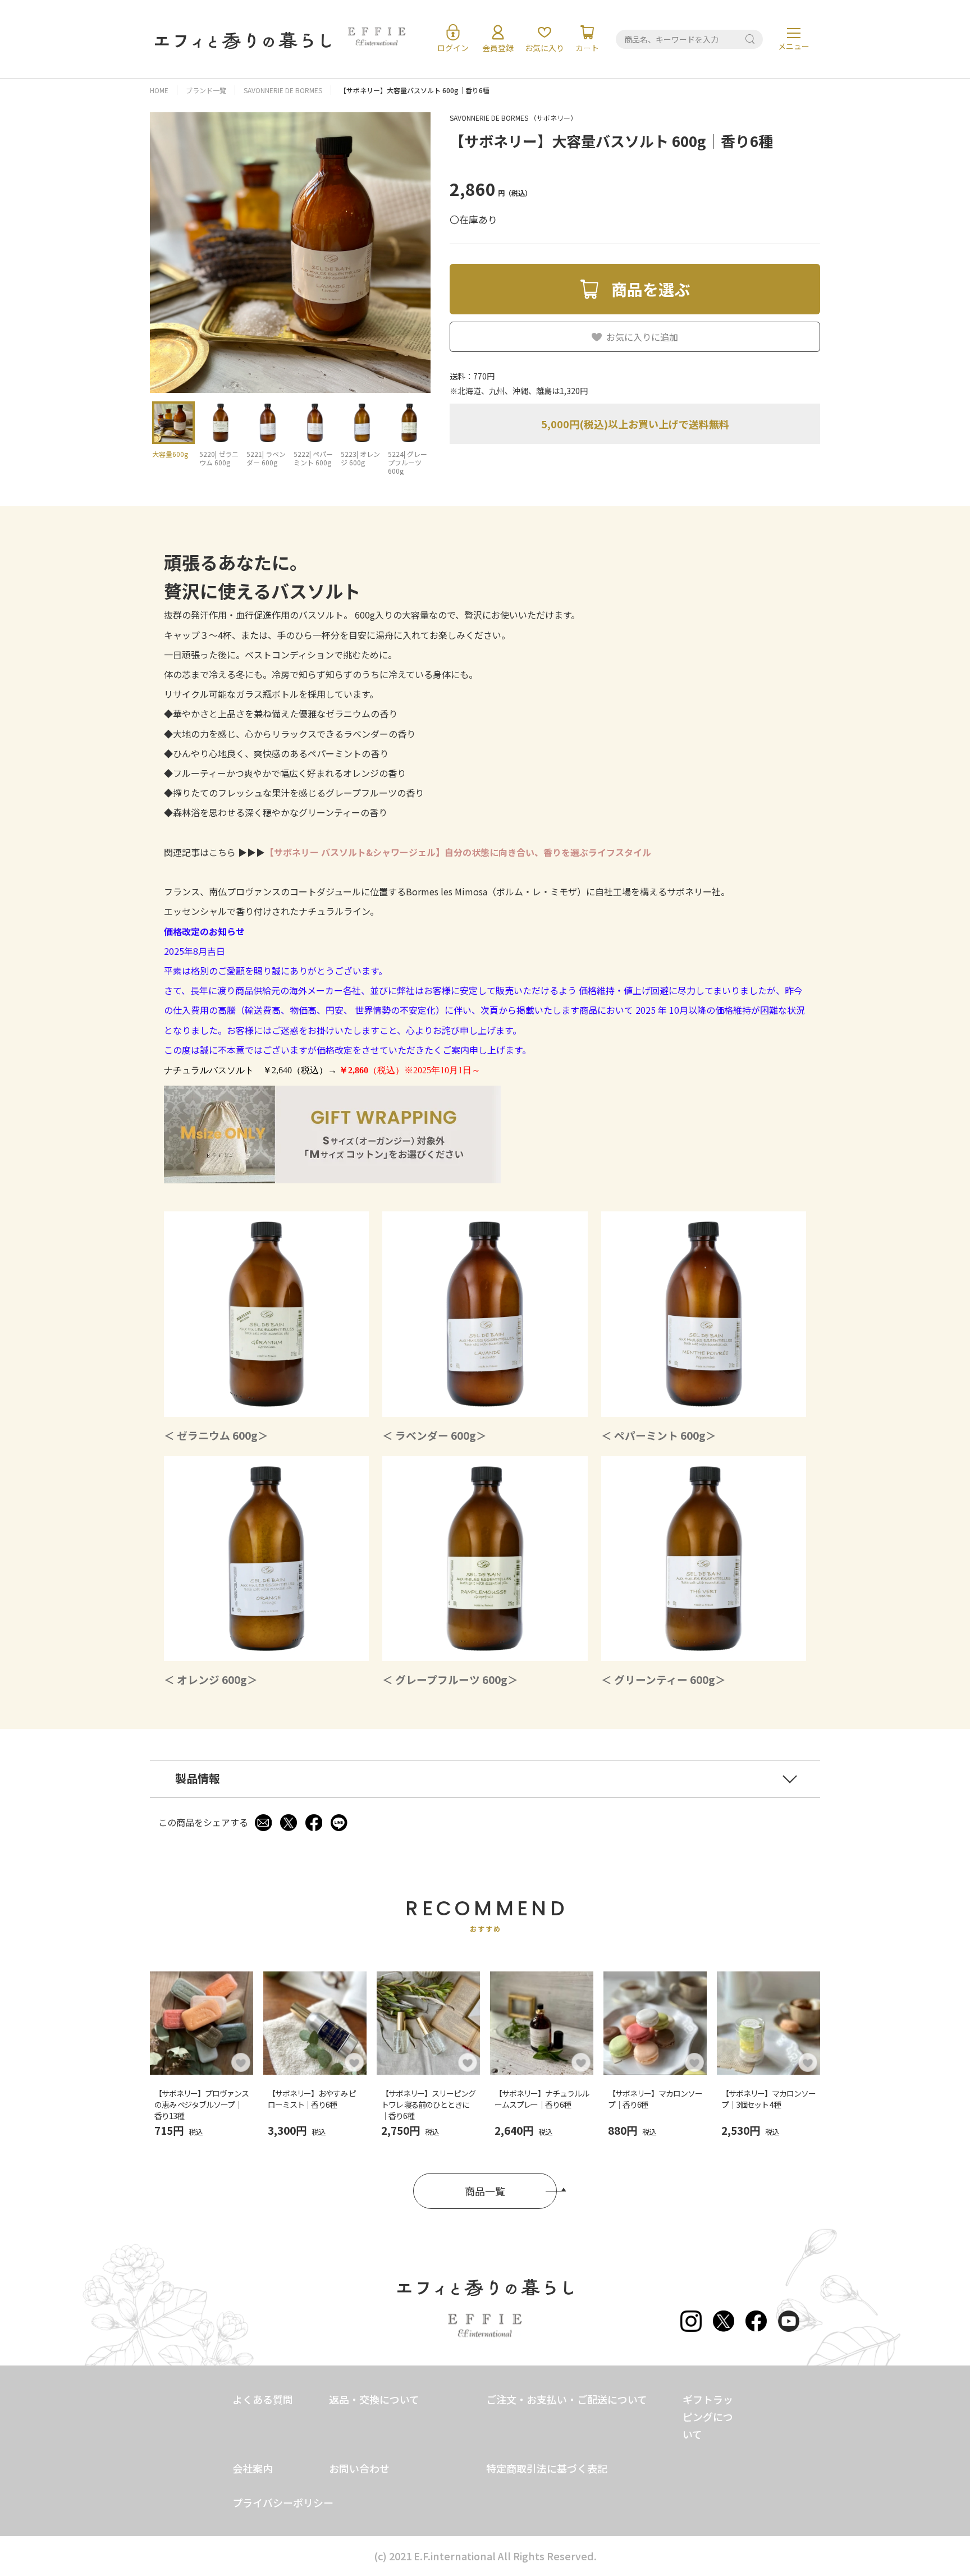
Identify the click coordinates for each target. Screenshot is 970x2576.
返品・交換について (374, 2399)
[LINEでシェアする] (339, 1823)
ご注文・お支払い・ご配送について (567, 2399)
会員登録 (498, 48)
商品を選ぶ (651, 289)
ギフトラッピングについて (708, 2417)
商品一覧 (485, 2191)
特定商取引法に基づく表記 (547, 2468)
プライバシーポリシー (283, 2502)
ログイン (453, 48)
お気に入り (545, 48)
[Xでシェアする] (289, 1823)
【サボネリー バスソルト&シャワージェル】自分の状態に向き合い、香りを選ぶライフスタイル (458, 852)
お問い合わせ (359, 2468)
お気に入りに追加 (642, 337)
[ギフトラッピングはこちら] (332, 1178)
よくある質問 (263, 2399)
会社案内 (253, 2468)
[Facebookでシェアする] (314, 1823)
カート (587, 48)
